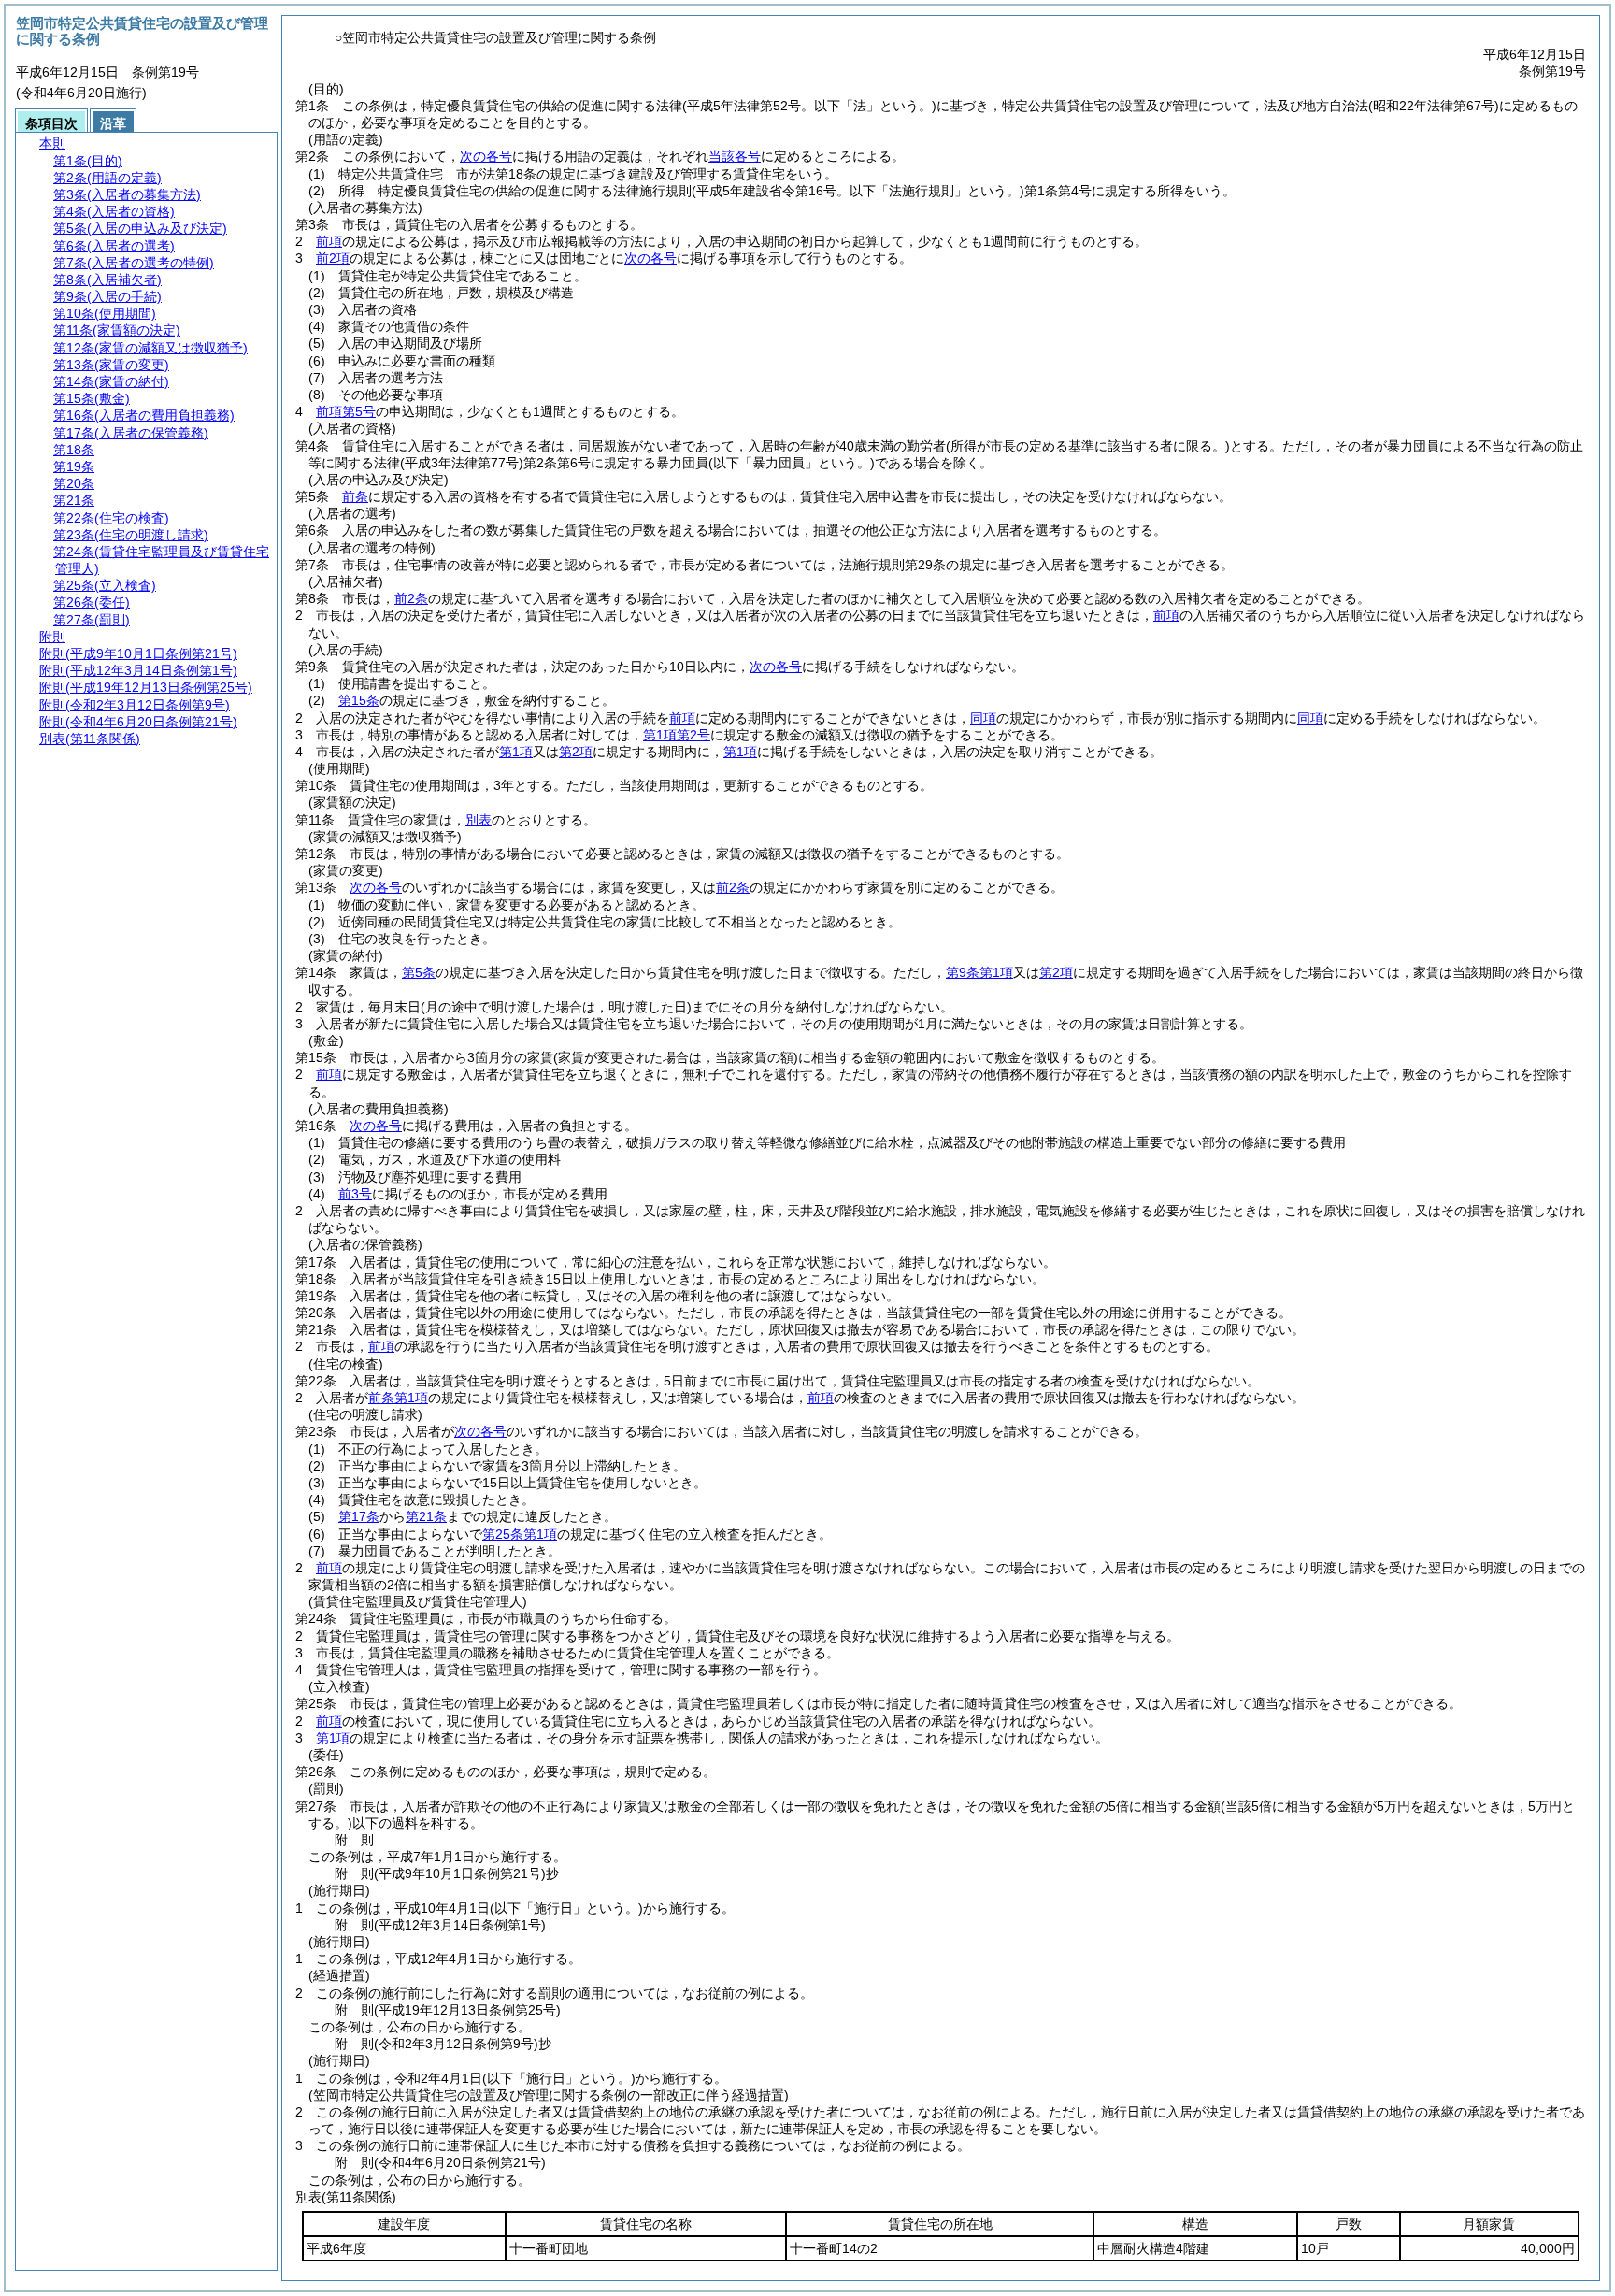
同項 (983, 718)
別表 (479, 820)
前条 (355, 496)
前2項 (333, 258)
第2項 (576, 752)
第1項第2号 (677, 735)
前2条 (411, 598)
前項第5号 (346, 411)
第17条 (359, 1516)
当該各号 (735, 156)
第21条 (426, 1516)
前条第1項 (398, 1398)
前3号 (355, 1194)
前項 (329, 241)
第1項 (516, 752)
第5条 (419, 972)
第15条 (359, 700)
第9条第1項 (979, 972)
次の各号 (486, 156)
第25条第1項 (520, 1534)
